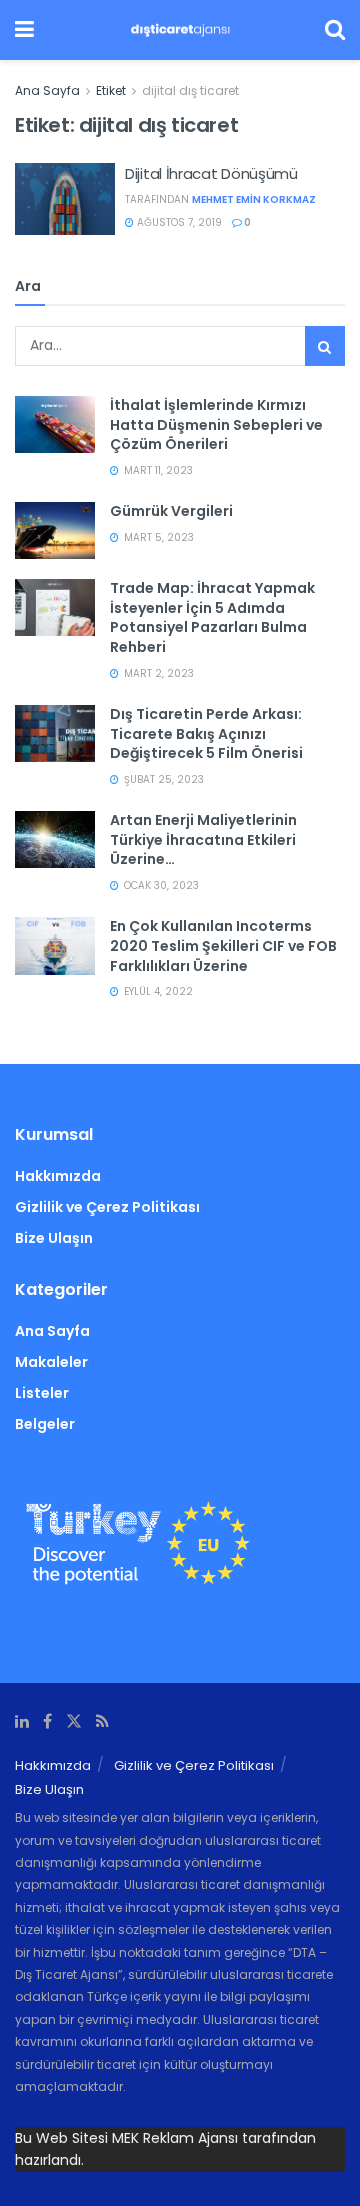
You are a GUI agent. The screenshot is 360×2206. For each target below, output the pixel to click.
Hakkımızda (58, 1176)
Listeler (42, 1393)
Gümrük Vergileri (171, 511)
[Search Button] (325, 346)
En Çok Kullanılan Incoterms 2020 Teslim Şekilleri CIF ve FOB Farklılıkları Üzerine (223, 945)
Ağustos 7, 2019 (178, 222)
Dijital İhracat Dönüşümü (211, 173)
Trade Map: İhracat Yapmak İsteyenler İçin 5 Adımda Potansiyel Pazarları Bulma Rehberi (212, 617)
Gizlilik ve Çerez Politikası (107, 1207)
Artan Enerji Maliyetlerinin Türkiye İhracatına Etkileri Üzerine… (203, 839)
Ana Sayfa (47, 90)
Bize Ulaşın (54, 1238)
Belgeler (45, 1424)
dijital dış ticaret (190, 90)
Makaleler (51, 1362)
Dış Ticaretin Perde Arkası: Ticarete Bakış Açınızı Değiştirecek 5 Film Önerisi (206, 733)
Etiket (111, 90)
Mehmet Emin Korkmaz (254, 199)
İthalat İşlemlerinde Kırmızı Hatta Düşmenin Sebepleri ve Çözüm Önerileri (216, 424)
